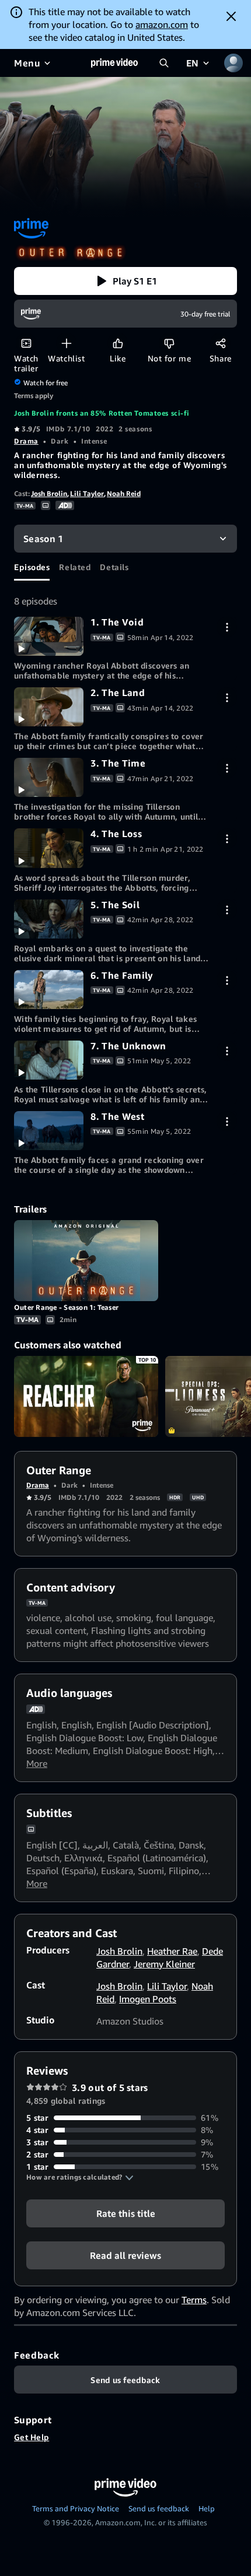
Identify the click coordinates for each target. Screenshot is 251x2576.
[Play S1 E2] (49, 707)
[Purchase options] (227, 627)
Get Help (32, 2437)
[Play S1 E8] (49, 1131)
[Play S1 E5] (49, 919)
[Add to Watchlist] (66, 343)
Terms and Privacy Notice (76, 2508)
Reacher (86, 1396)
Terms (194, 2300)
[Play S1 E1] (49, 636)
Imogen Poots (148, 1999)
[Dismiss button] (231, 16)
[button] (125, 281)
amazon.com (162, 24)
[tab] (32, 567)
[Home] (114, 63)
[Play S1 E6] (49, 990)
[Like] (118, 343)
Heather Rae (172, 1951)
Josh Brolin (49, 493)
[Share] (220, 343)
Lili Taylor (87, 493)
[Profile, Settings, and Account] (233, 63)
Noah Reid (124, 493)
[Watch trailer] (26, 343)
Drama (26, 441)
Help (207, 2508)
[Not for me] (169, 343)
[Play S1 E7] (49, 1060)
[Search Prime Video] (164, 63)
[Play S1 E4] (49, 848)
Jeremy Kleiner (164, 1964)
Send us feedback (159, 2508)
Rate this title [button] (126, 2213)
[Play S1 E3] (49, 777)
